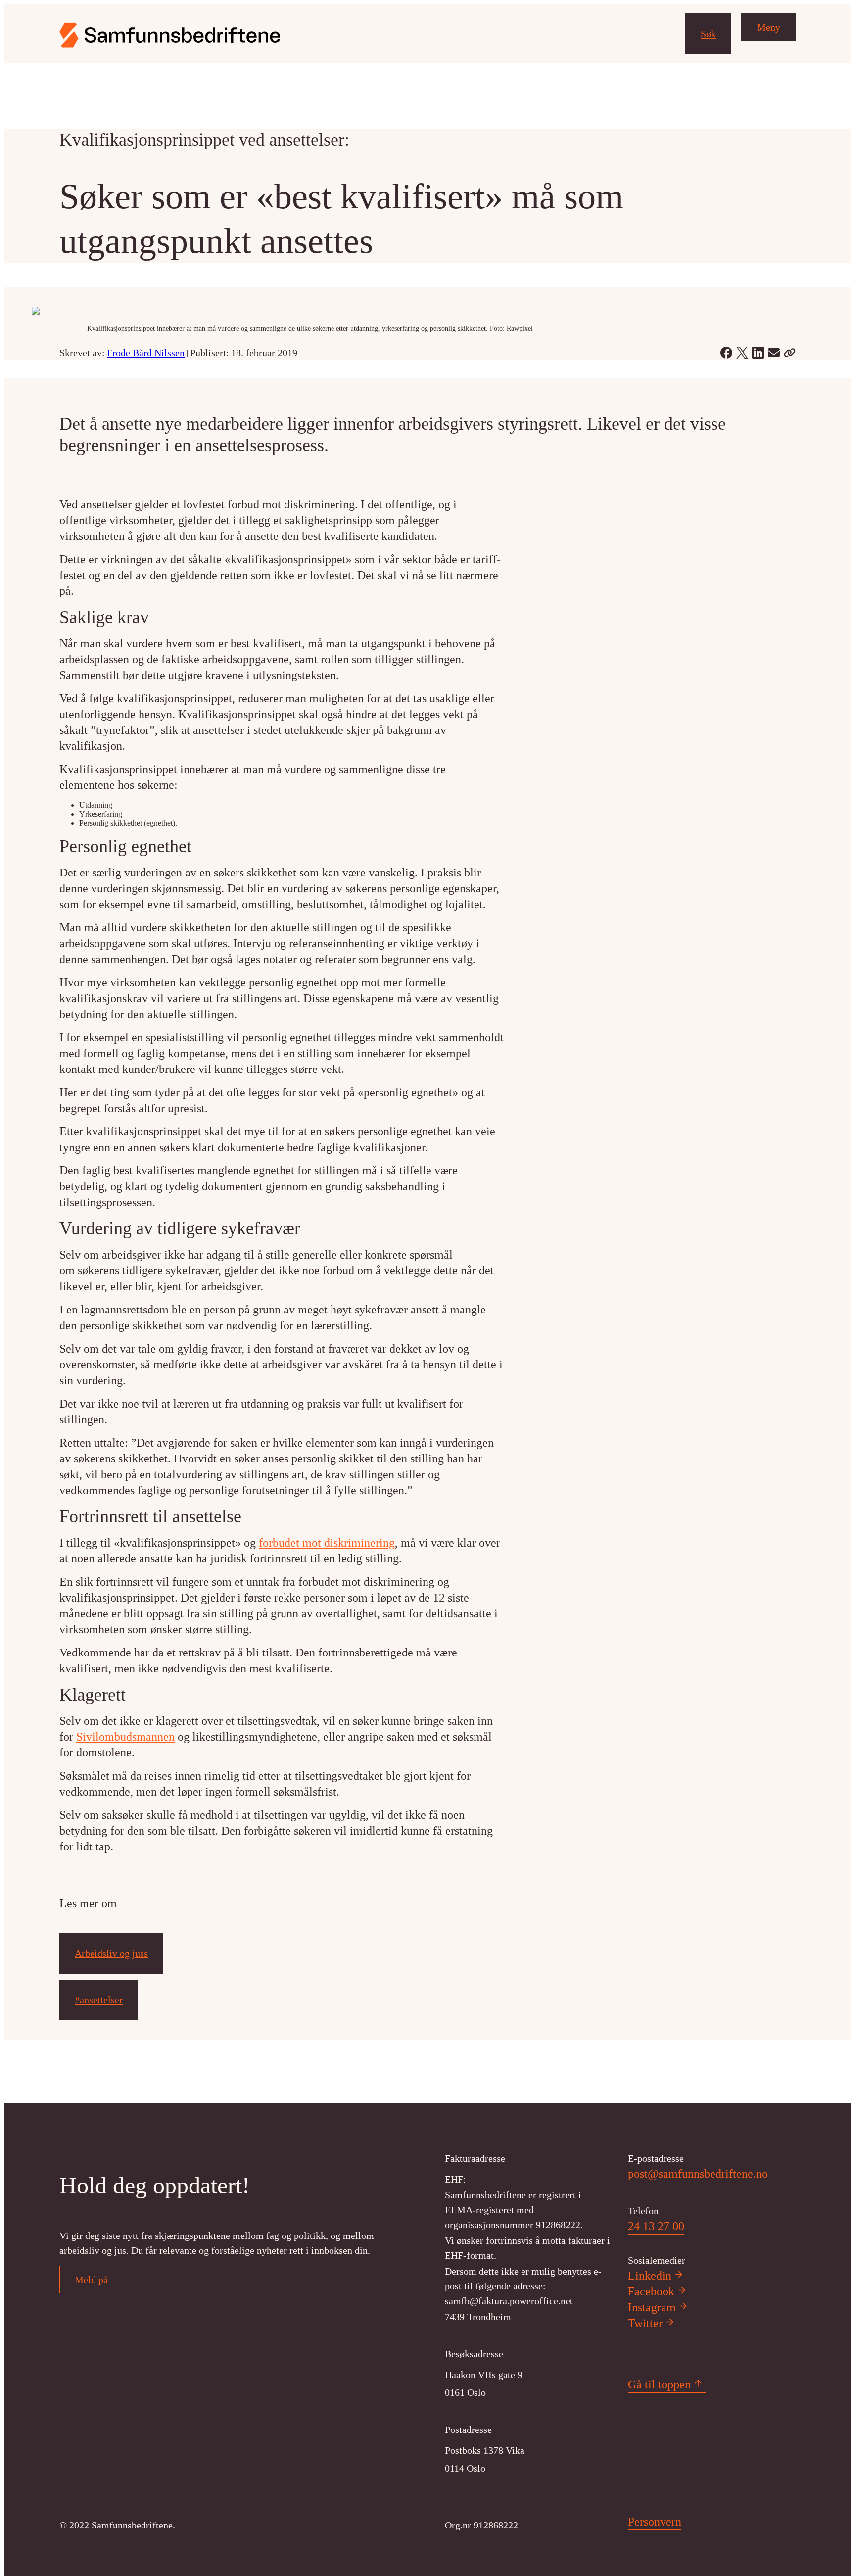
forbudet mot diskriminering (327, 1543)
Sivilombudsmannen (125, 1737)
